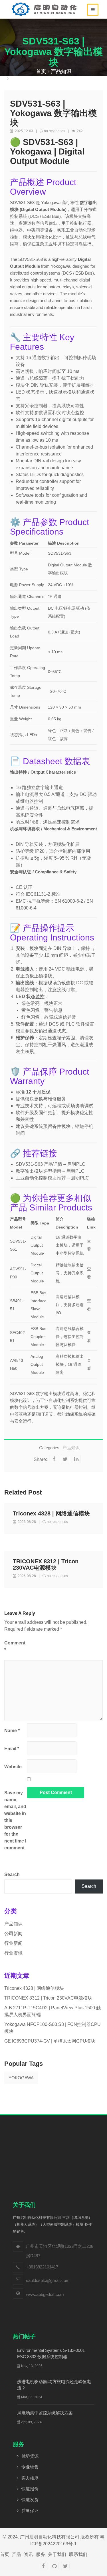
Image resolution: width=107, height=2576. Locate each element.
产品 (17, 2554)
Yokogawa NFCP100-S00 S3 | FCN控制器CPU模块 (53, 2028)
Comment (15, 1646)
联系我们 (78, 2554)
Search (12, 1874)
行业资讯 (13, 1953)
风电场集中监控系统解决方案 (45, 2413)
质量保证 (30, 2511)
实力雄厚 (30, 2478)
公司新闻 (13, 1934)
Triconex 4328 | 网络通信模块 (51, 1513)
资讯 (29, 2554)
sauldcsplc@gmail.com (48, 2280)
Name (12, 1731)
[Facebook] (43, 2566)
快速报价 (30, 2489)
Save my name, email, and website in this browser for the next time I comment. (15, 1820)
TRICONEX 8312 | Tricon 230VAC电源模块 (46, 1564)
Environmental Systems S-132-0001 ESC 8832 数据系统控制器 (51, 2353)
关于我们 (57, 2554)
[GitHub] (54, 2566)
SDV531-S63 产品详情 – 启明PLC (51, 1164)
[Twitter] (65, 2566)
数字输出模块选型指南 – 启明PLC (50, 1171)
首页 (41, 71)
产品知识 (61, 71)
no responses (54, 131)
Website (13, 1767)
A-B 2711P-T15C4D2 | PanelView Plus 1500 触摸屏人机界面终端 (53, 2011)
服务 (41, 2554)
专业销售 (30, 2467)
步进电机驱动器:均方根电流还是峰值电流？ (54, 2385)
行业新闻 (13, 1943)
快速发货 (30, 2500)
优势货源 (30, 2456)
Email (12, 1749)
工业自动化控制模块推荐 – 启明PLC (52, 1178)
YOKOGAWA (21, 2078)
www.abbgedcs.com (45, 2294)
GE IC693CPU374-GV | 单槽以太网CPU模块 (50, 2041)
